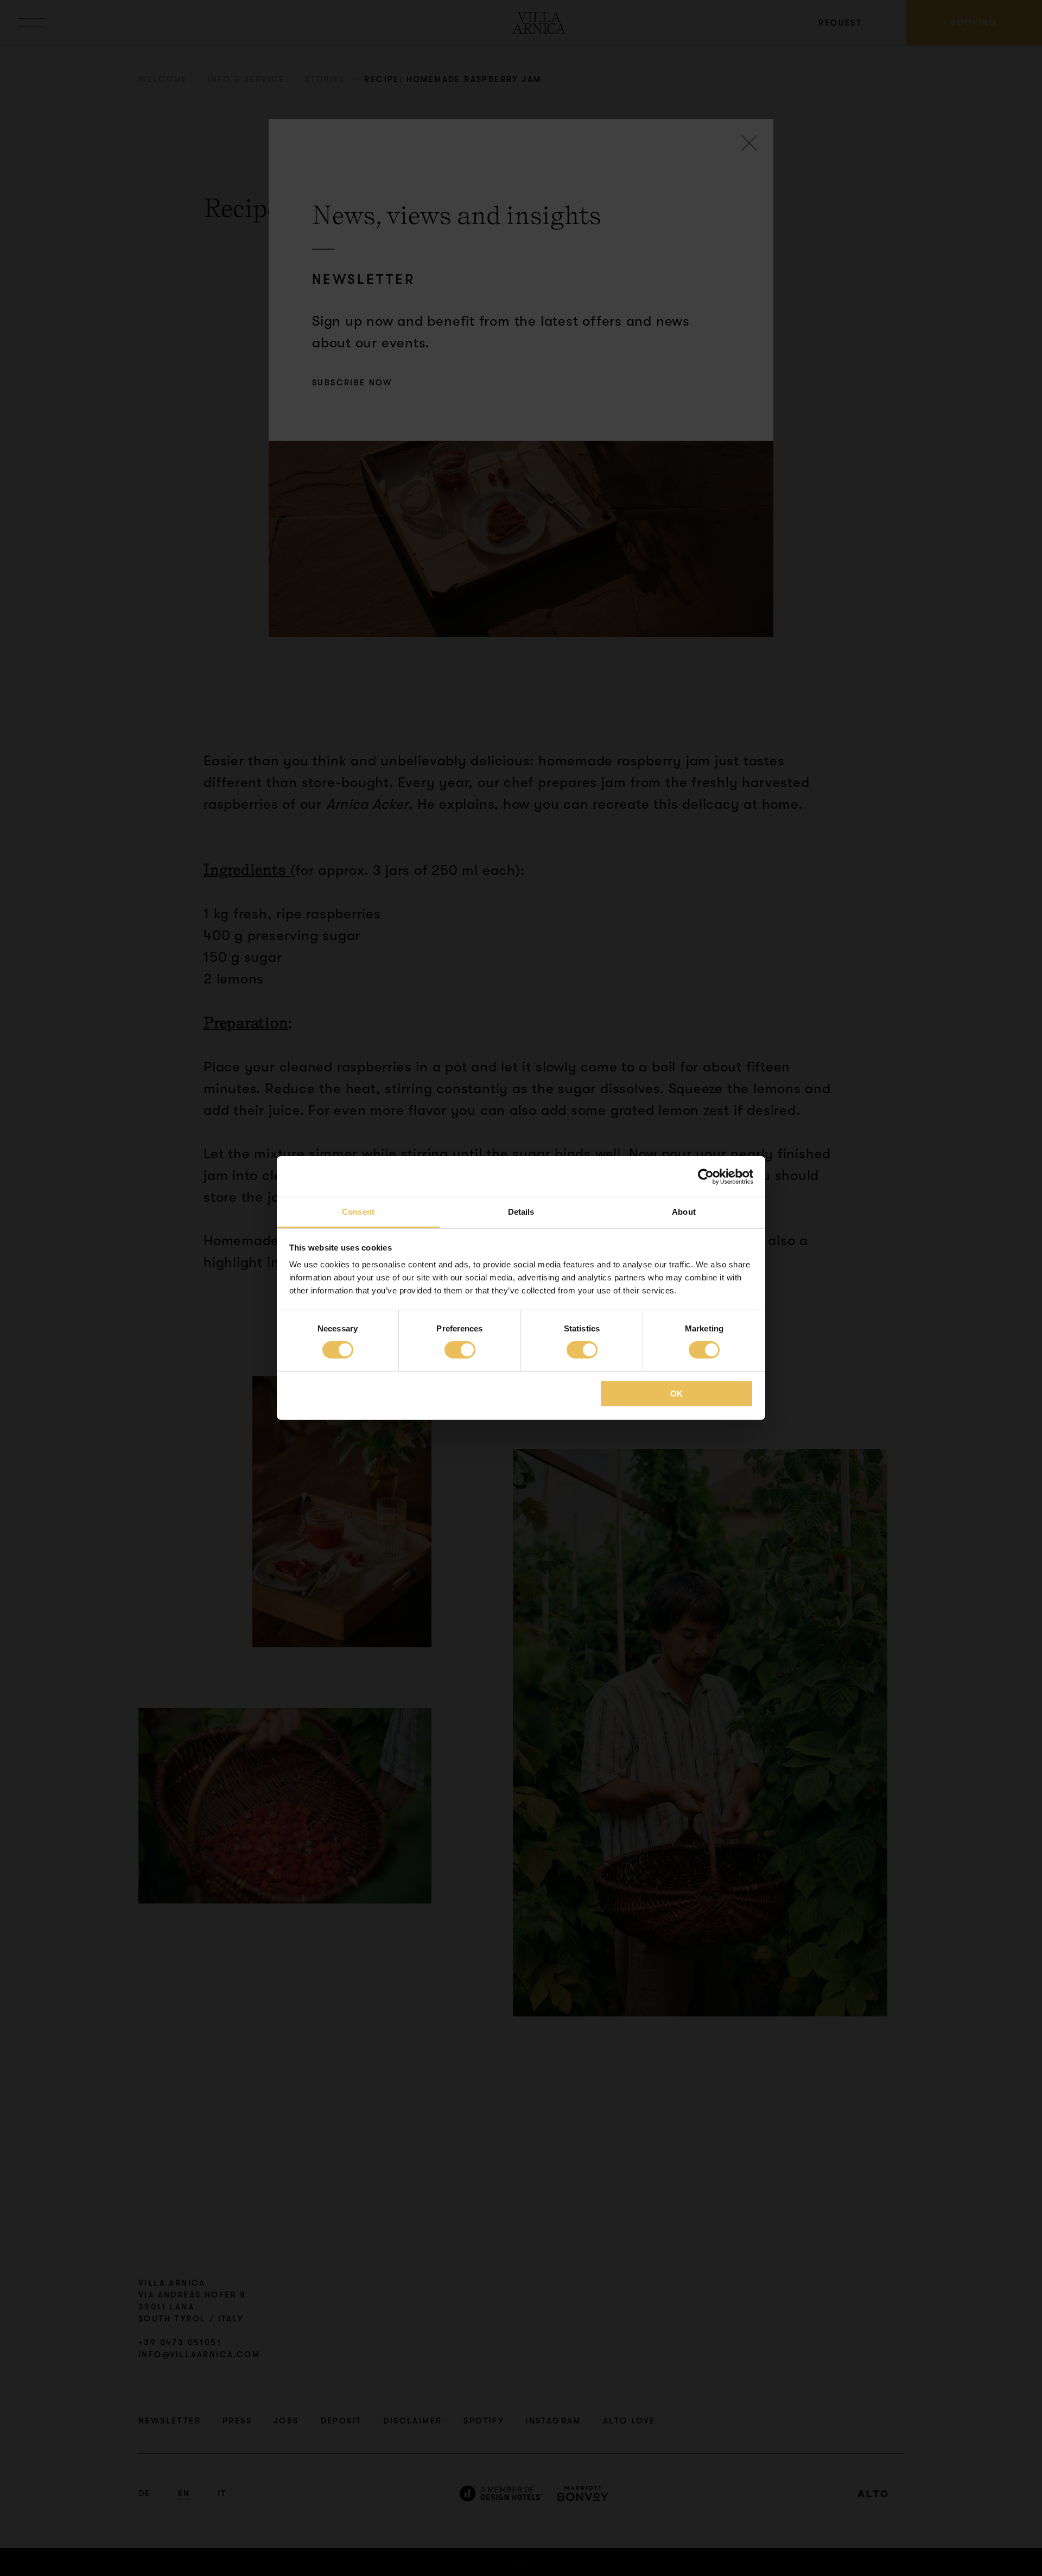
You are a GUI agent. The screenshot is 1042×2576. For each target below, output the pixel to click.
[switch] (460, 1350)
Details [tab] (521, 1212)
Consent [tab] (358, 1212)
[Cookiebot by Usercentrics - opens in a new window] (706, 1176)
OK (676, 1394)
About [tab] (684, 1212)
